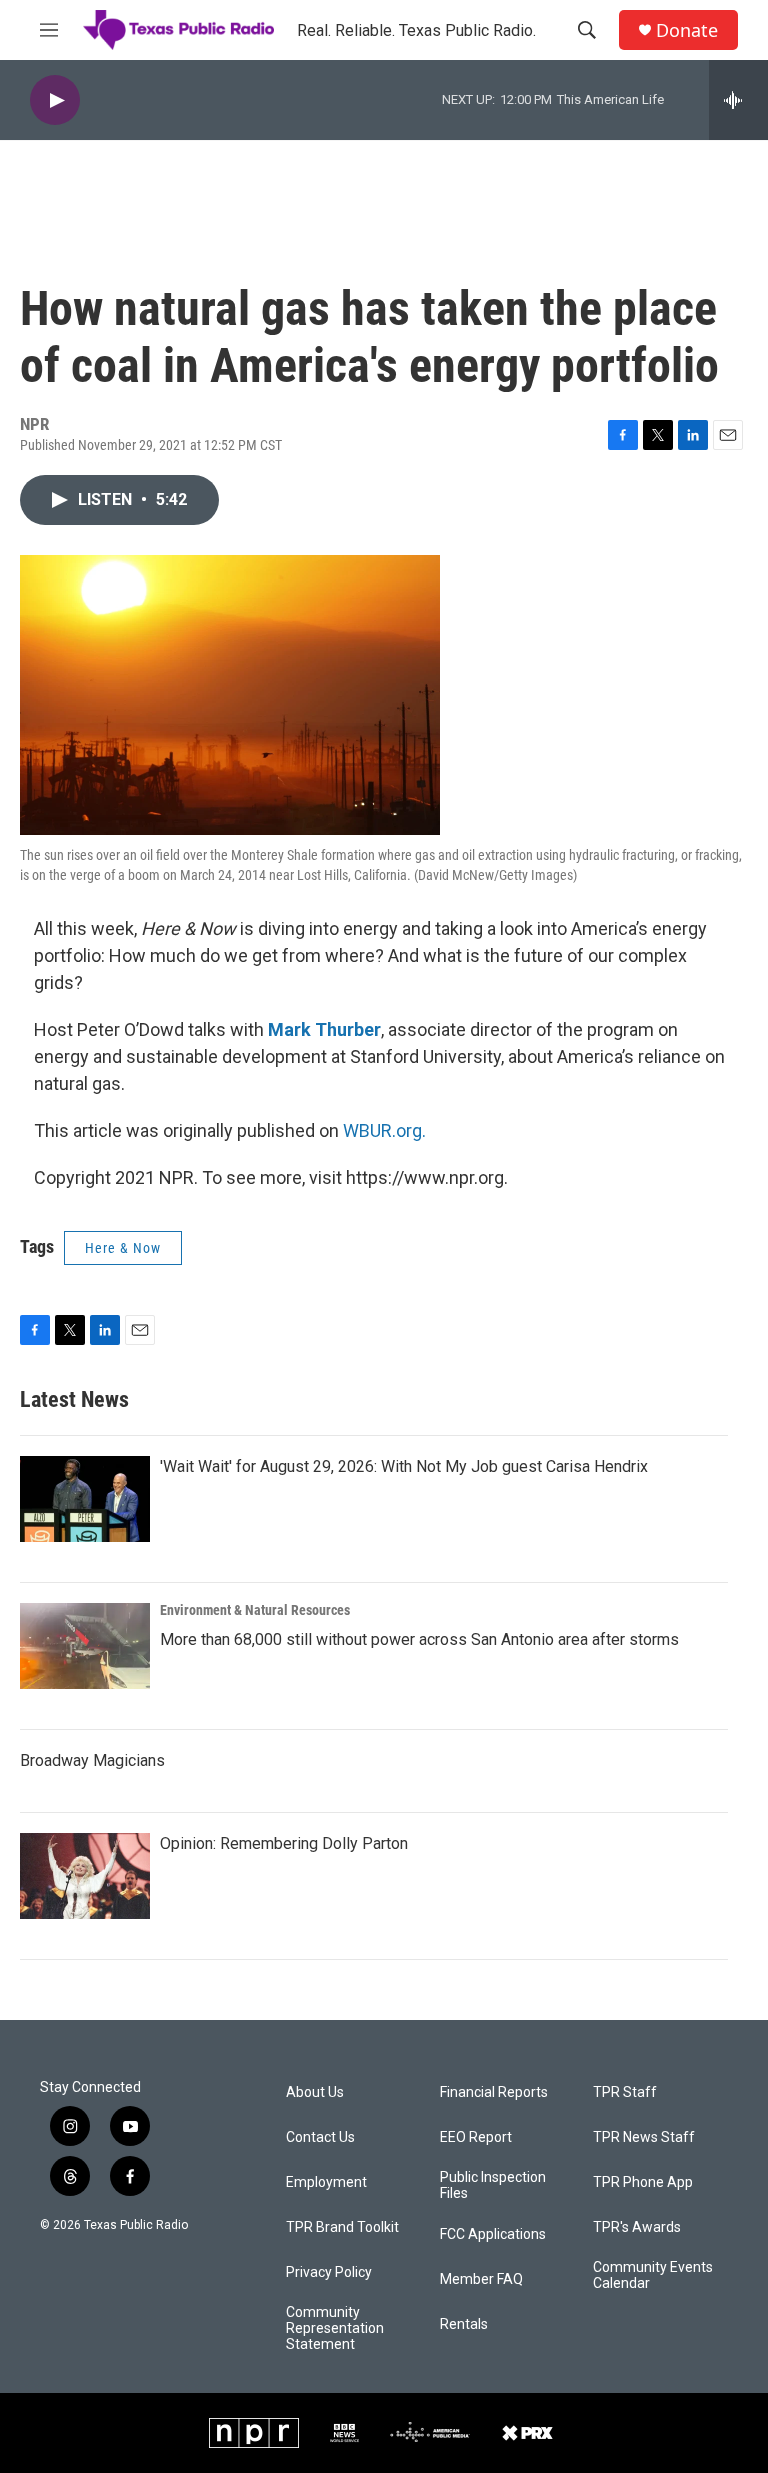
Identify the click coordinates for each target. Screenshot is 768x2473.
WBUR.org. (384, 1130)
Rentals (464, 2324)
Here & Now (123, 1248)
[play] (55, 100)
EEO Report (476, 2137)
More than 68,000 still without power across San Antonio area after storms (419, 1639)
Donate (687, 30)
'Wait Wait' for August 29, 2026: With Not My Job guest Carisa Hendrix (404, 1466)
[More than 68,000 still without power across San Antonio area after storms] (85, 1646)
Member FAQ (481, 2279)
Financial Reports (494, 2092)
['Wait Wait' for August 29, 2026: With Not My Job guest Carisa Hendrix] (85, 1499)
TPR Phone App (643, 2182)
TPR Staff (625, 2092)
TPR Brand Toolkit (342, 2227)
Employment (326, 2182)
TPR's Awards (637, 2227)
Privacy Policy (329, 2272)
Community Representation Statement (335, 2328)
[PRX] (527, 2433)
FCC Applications (493, 2234)
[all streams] (738, 100)
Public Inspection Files (493, 2185)
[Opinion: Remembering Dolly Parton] (85, 1876)
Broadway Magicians (92, 1760)
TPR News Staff (644, 2137)
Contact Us (320, 2137)
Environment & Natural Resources (255, 1610)
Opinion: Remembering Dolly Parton (284, 1843)
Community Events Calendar (653, 2275)
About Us (315, 2092)
